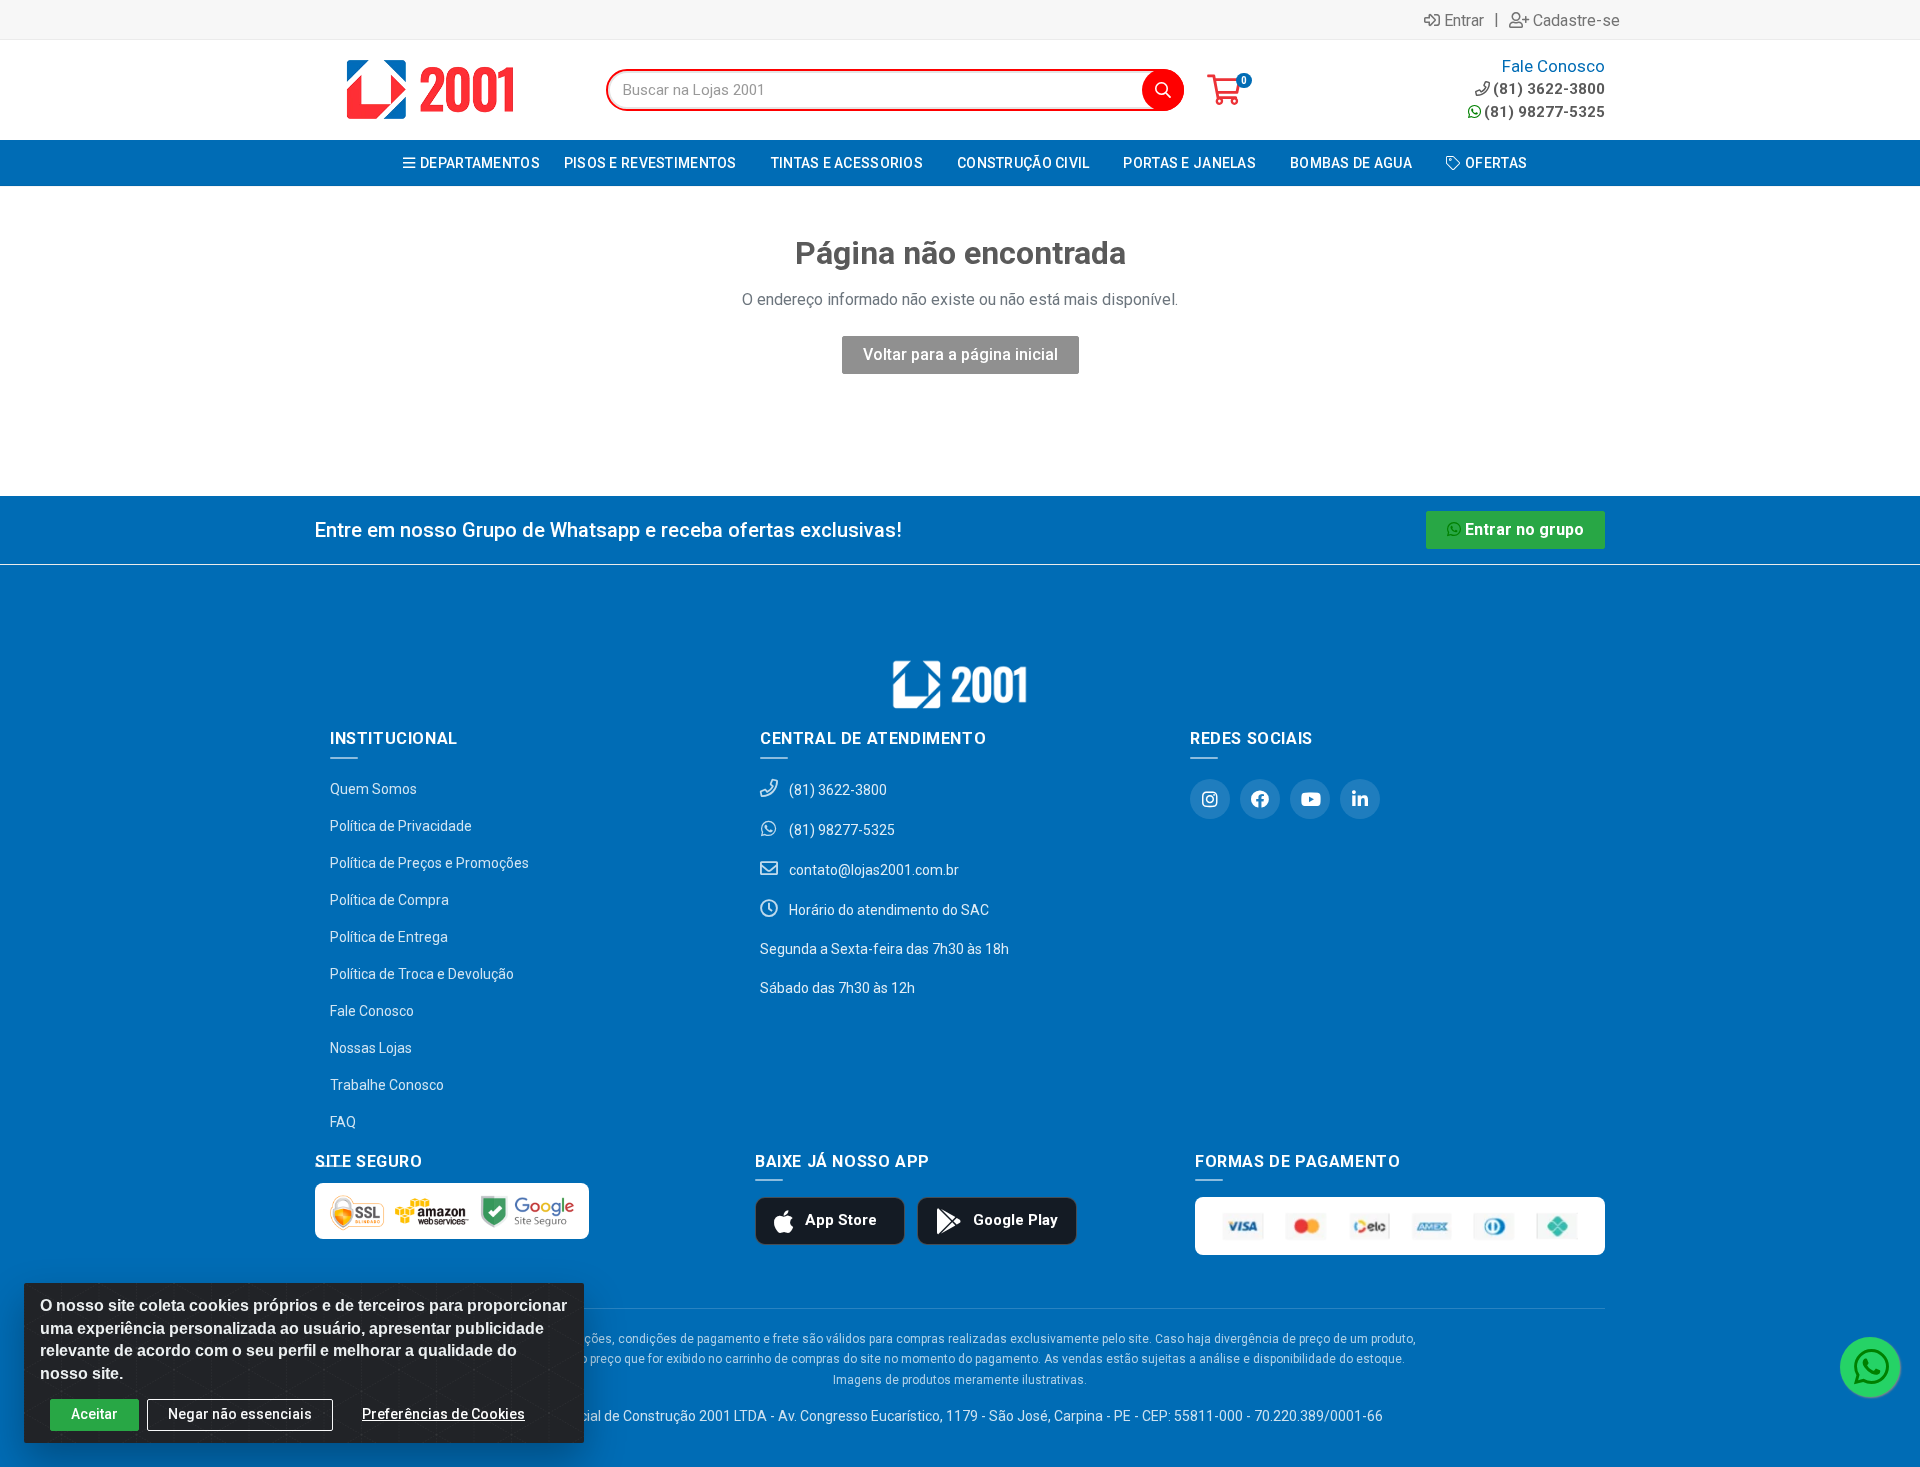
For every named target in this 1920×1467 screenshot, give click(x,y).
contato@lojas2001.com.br (872, 870)
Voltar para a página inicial (960, 354)
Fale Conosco (372, 1011)
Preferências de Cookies (443, 1414)
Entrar (1464, 20)
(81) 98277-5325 (1544, 112)
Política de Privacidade (401, 826)
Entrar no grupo (1524, 529)
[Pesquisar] (1163, 90)
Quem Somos (373, 789)
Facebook (1260, 799)
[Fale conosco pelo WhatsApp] (1870, 1367)
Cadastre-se (1576, 20)
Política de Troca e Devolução (422, 974)
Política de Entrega (389, 937)
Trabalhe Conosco (387, 1085)
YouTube (1310, 799)
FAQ (343, 1122)
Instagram (1210, 799)
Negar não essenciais (240, 1414)
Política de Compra (389, 900)
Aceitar (94, 1414)
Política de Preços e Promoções (429, 863)
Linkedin (1360, 799)
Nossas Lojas (371, 1048)
